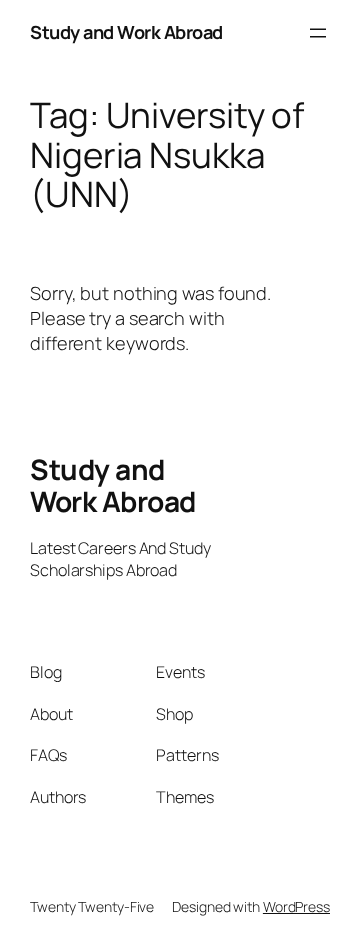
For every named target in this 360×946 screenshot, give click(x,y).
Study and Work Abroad (126, 32)
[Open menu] (318, 33)
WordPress (296, 906)
